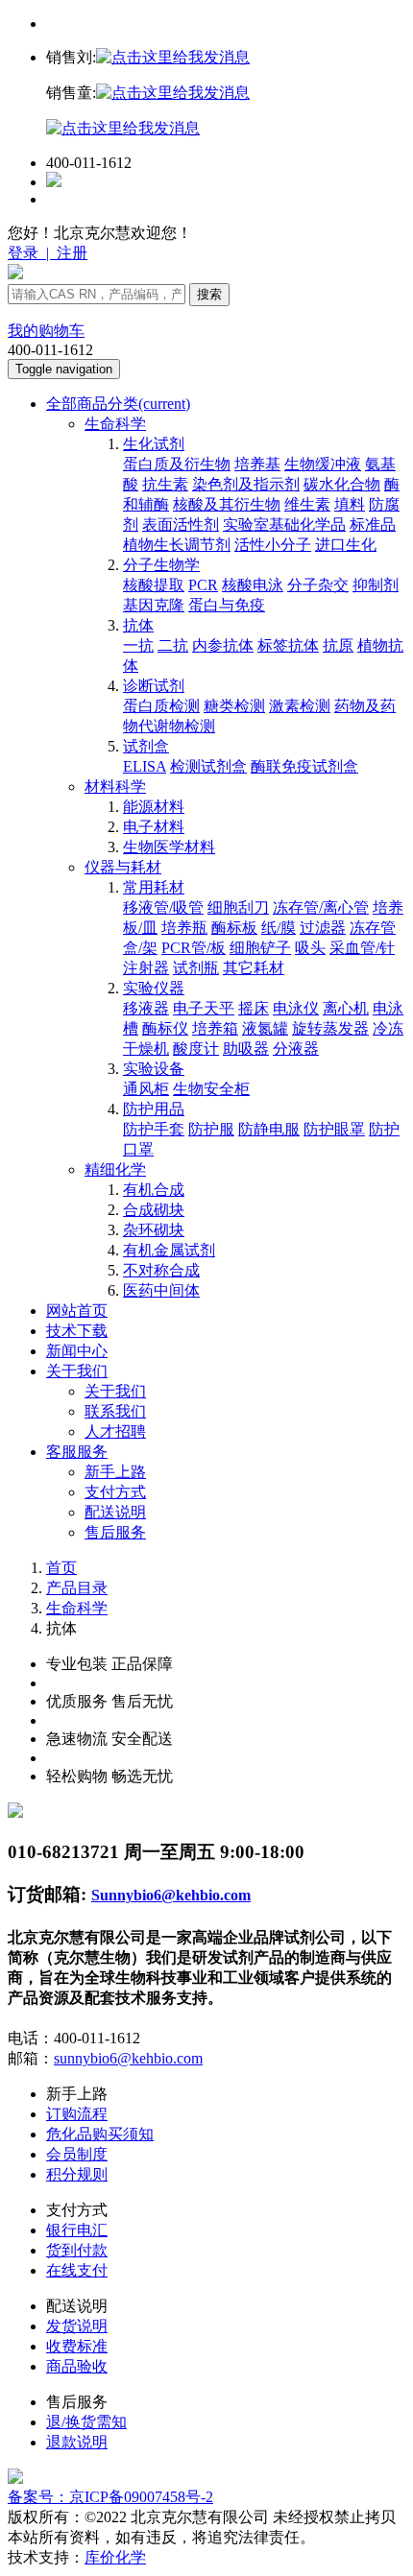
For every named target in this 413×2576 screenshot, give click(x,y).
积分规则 (77, 2174)
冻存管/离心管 (321, 907)
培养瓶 (184, 928)
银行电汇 (77, 2230)
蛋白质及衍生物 (177, 464)
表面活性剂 (181, 525)
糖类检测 (234, 706)
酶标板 (234, 928)
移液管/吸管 (163, 907)
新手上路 (115, 1472)
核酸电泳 (253, 585)
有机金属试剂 (169, 1250)
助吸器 (246, 1049)
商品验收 (77, 2366)
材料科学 (115, 787)
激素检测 (300, 706)
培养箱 (215, 1028)
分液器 (296, 1049)
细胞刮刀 (238, 907)
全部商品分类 (118, 404)
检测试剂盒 (208, 766)
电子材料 (154, 827)
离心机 (346, 1008)
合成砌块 (154, 1210)
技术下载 (77, 1331)
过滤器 (323, 928)
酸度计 (196, 1049)
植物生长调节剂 (177, 545)
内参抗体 (223, 645)
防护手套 (154, 1129)
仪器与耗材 (123, 867)
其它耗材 (254, 968)
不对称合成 (161, 1270)
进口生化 (346, 545)
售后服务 (115, 1532)
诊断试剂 (154, 686)
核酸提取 (154, 585)
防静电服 (269, 1129)
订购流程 (77, 2114)
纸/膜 (279, 928)
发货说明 (77, 2326)
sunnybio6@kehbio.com (128, 2058)
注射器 (146, 968)
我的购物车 (46, 331)
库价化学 (115, 2557)
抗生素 (165, 484)
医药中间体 (161, 1290)
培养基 (257, 464)
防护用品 (154, 1109)
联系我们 (115, 1411)
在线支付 (77, 2270)
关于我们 (77, 1371)
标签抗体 (288, 645)
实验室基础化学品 (284, 525)
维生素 (307, 504)
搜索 (209, 294)
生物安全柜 (211, 1089)
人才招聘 (115, 1431)
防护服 (211, 1129)
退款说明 (77, 2442)
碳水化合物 (342, 484)
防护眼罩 (334, 1129)
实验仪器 (154, 988)
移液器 (146, 1008)
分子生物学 (161, 565)
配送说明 (115, 1512)
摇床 (254, 1008)
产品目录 (77, 1588)
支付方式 (115, 1492)
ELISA (145, 766)
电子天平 (204, 1008)
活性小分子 (273, 545)
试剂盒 (146, 746)
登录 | (30, 253)
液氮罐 (265, 1028)
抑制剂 (376, 585)
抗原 (338, 645)
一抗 (138, 645)
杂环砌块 (154, 1230)
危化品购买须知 (100, 2134)
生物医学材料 (169, 847)
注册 (70, 253)
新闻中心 (77, 1351)
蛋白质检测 (161, 706)
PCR (203, 585)
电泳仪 (296, 1008)
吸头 (310, 948)
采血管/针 (362, 948)
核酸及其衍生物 (227, 504)
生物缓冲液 (323, 464)
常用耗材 (154, 887)
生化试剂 (154, 444)
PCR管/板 (194, 948)
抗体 (138, 625)
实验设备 (154, 1069)
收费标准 (77, 2346)
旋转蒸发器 (330, 1028)
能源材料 (154, 807)
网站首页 (77, 1311)
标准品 (373, 525)
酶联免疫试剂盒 (304, 766)
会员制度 (77, 2154)
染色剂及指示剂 (246, 484)
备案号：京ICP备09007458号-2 (110, 2497)
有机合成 (154, 1190)
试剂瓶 (196, 968)
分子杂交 (318, 585)
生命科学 (115, 424)
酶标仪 (165, 1028)
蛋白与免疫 (227, 605)
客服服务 (77, 1452)
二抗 (173, 645)
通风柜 (146, 1089)
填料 (350, 504)
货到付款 (77, 2250)
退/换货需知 (86, 2422)
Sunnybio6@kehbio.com (171, 1895)
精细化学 (115, 1169)
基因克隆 (154, 605)
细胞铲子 (260, 948)
